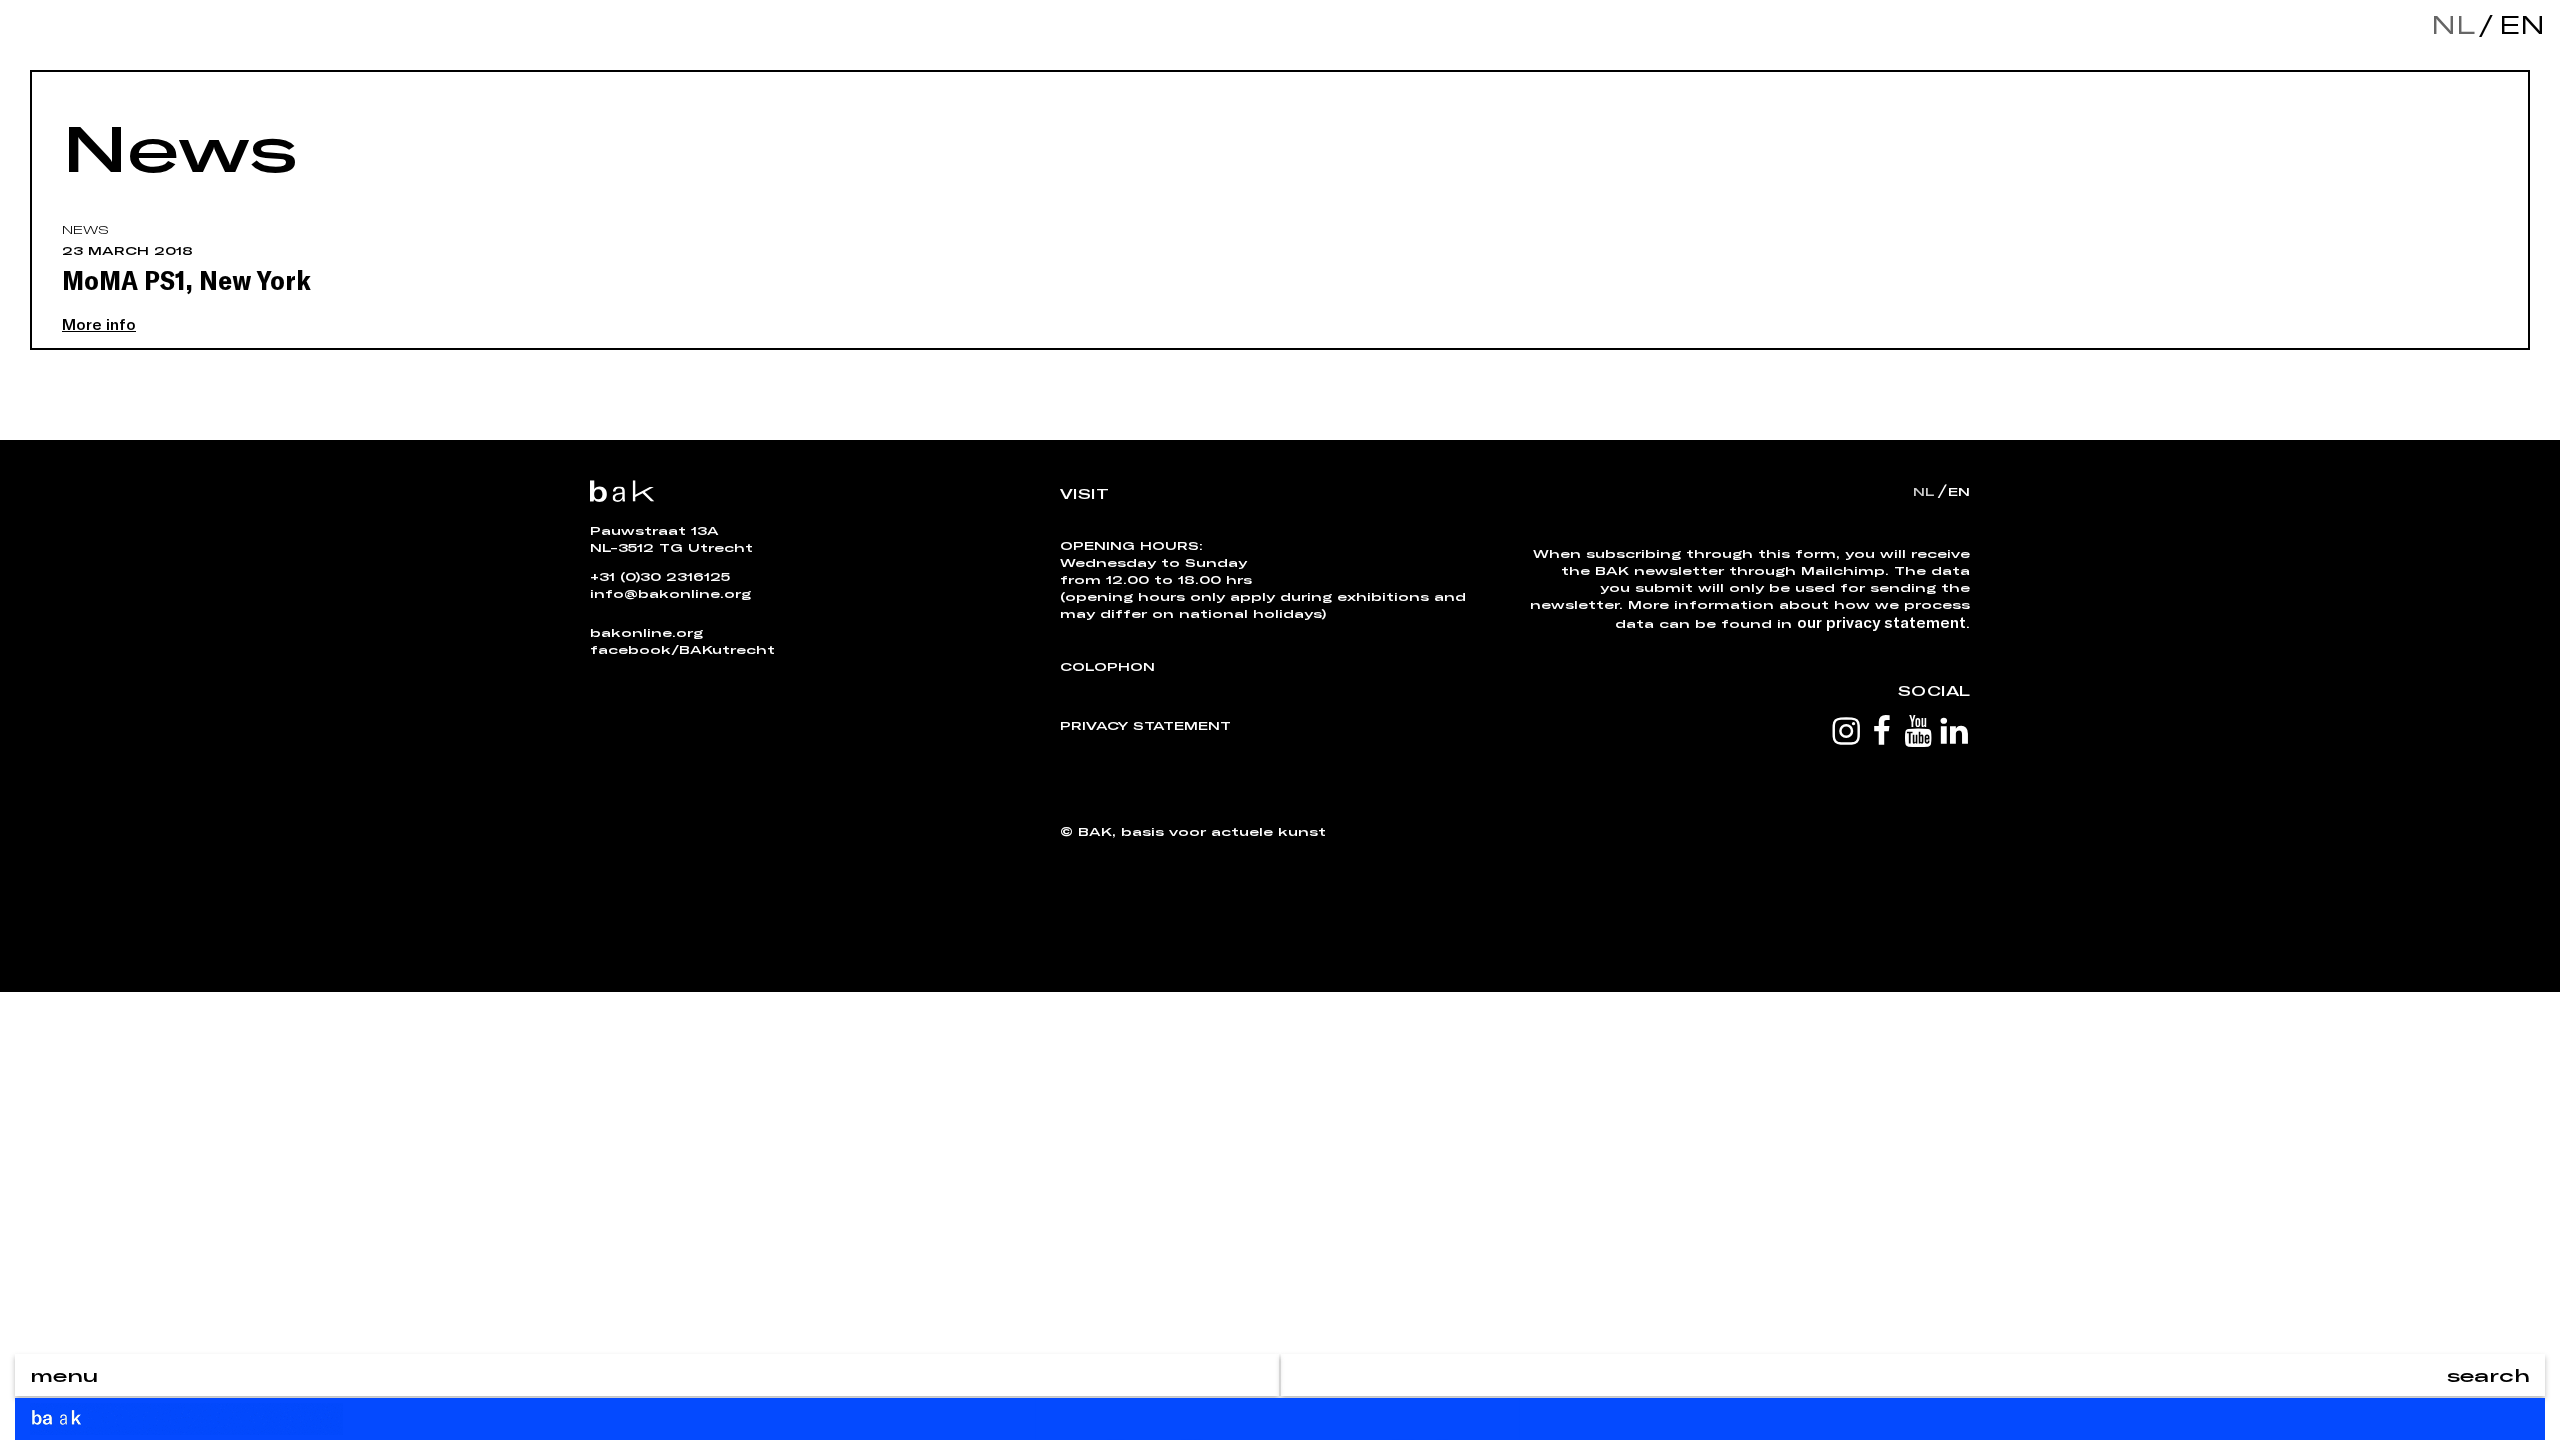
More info (99, 323)
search (2488, 1375)
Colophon (1107, 666)
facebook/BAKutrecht (682, 649)
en (2517, 24)
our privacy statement (1881, 621)
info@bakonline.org (670, 593)
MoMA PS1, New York (186, 279)
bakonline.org (646, 632)
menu (64, 1375)
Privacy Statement (1145, 725)
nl (2453, 24)
